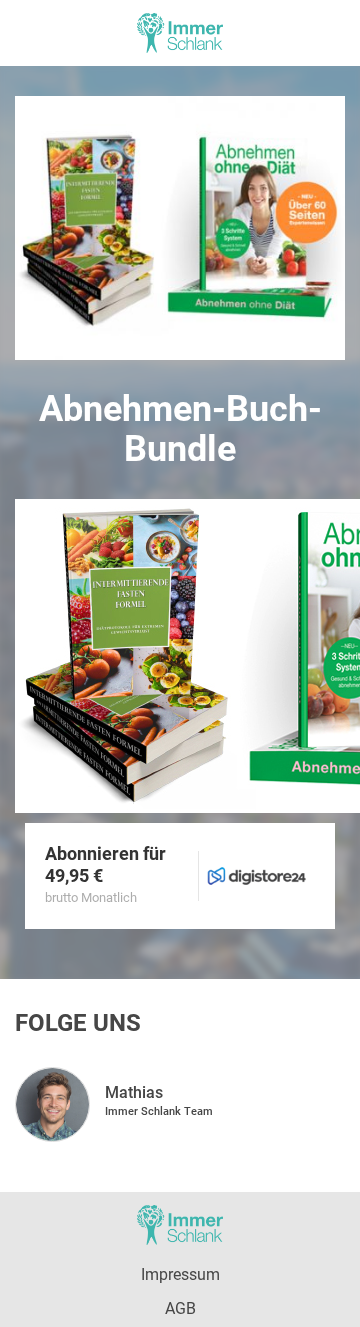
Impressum (180, 1274)
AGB (180, 1308)
